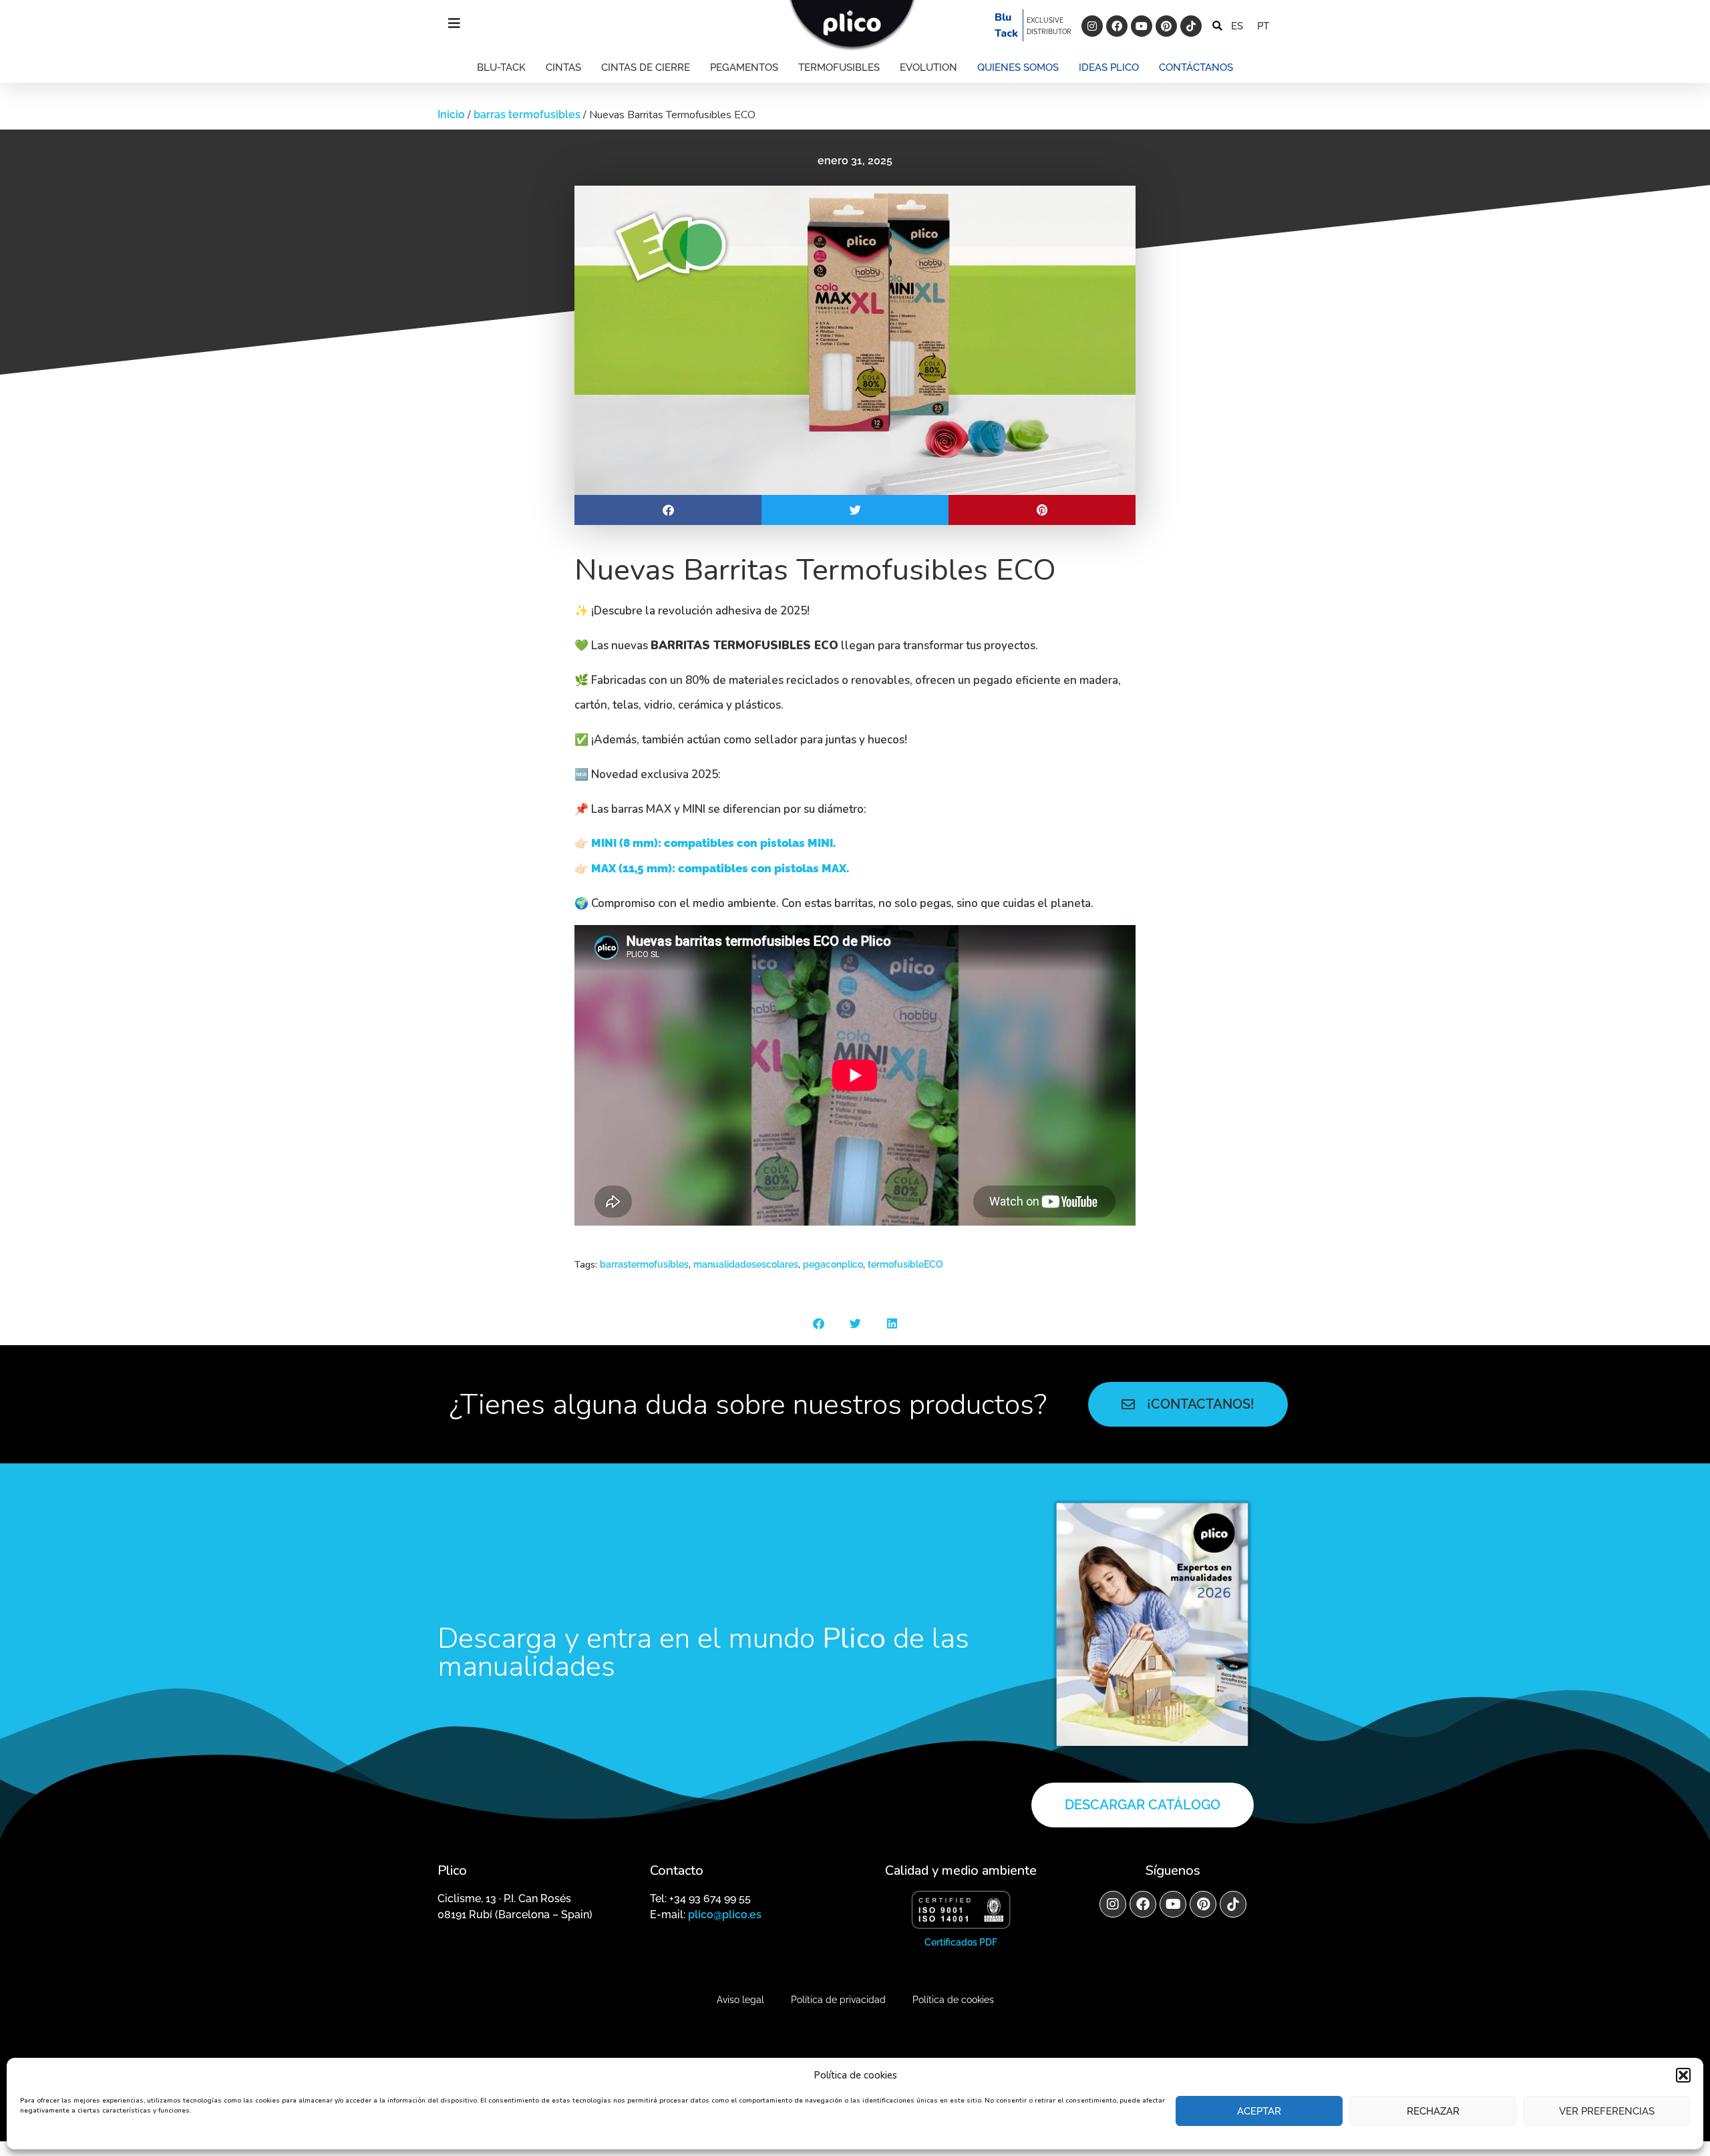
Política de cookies (953, 2000)
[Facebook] (1117, 26)
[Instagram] (1092, 26)
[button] (1683, 2075)
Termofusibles (839, 67)
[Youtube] (1142, 26)
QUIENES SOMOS (1018, 67)
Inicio (451, 115)
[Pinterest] (1166, 26)
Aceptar (1259, 2111)
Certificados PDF (961, 1942)
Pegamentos (744, 67)
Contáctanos (1196, 67)
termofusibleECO (905, 1264)
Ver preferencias (1607, 2111)
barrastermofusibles (644, 1264)
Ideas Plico (1109, 67)
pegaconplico (833, 1264)
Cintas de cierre (646, 67)
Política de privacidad (838, 2000)
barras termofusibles (527, 115)
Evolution (928, 67)
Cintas (563, 67)
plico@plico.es (725, 1915)
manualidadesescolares (746, 1264)
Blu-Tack (501, 67)
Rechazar (1433, 2111)
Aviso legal (740, 2000)
